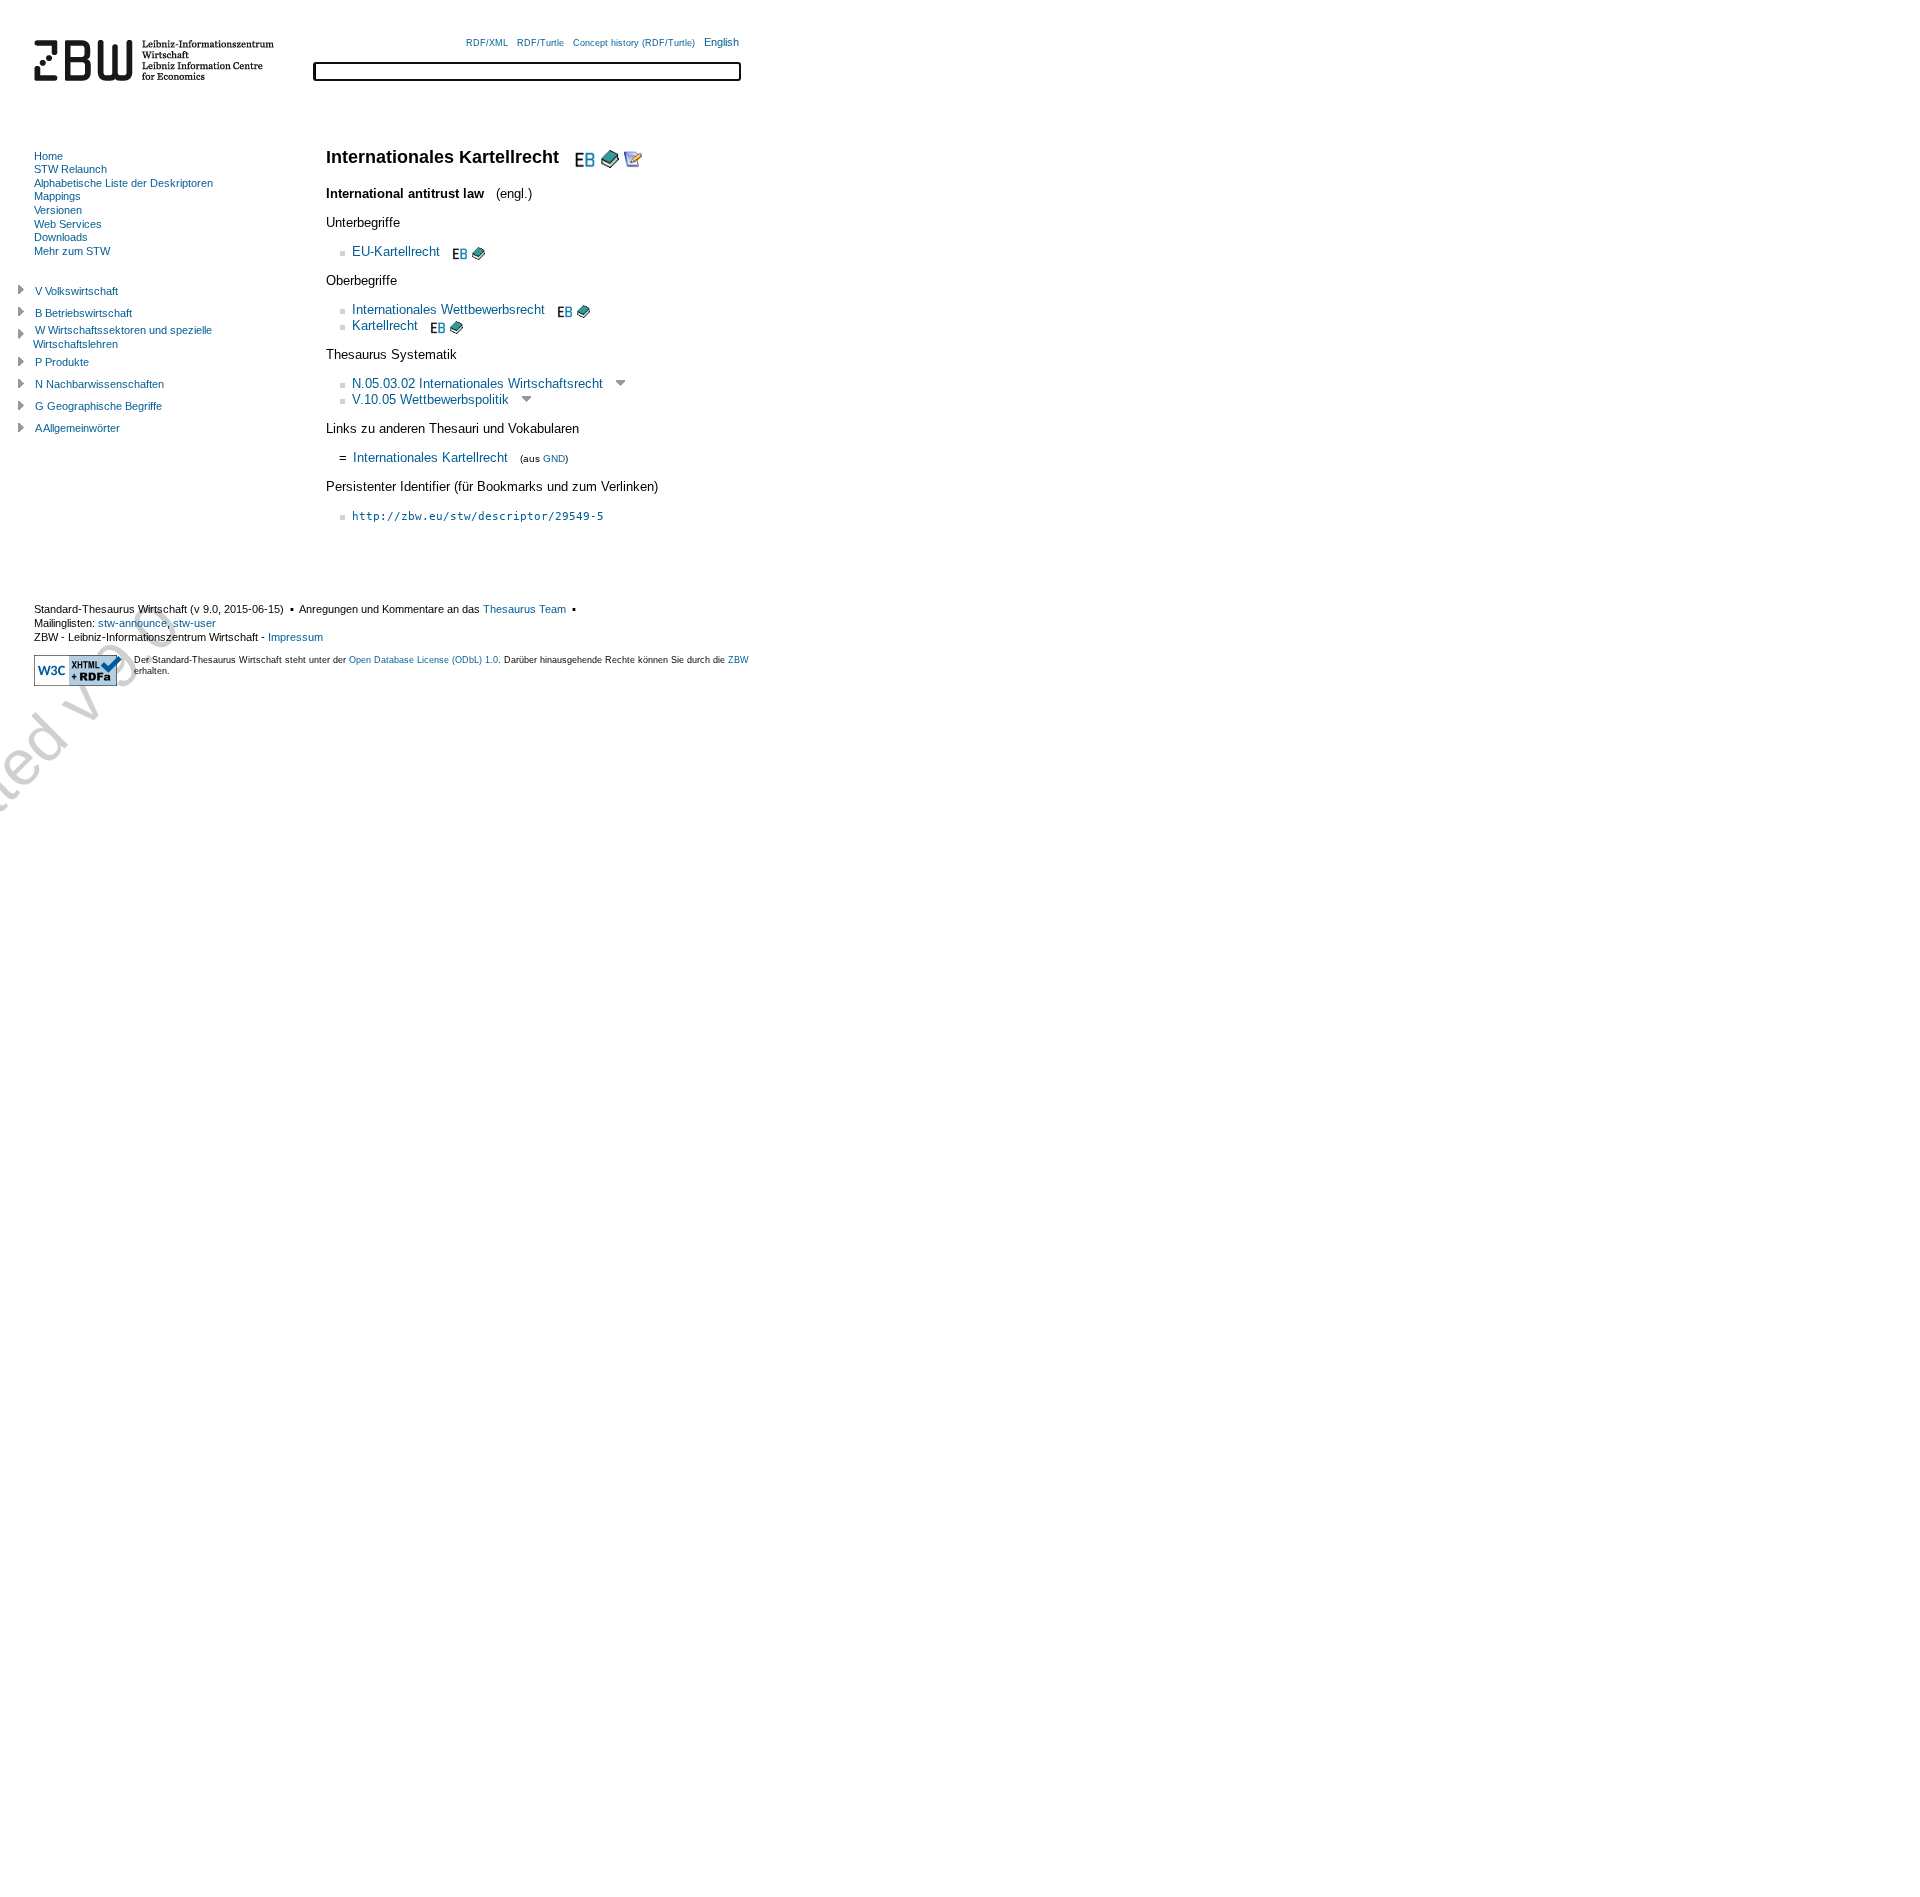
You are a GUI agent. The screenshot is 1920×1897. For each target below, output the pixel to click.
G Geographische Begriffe (98, 406)
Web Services (68, 224)
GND (554, 458)
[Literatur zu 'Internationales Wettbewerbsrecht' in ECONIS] (583, 309)
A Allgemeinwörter (77, 428)
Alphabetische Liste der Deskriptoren (123, 183)
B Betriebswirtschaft (83, 313)
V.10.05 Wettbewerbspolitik (430, 399)
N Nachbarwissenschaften (99, 384)
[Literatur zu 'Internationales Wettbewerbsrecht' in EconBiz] (563, 309)
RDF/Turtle (540, 43)
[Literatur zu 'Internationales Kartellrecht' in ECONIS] (610, 157)
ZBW (738, 660)
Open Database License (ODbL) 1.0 (423, 660)
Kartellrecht (385, 325)
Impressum (295, 637)
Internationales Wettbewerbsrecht (448, 309)
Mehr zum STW (72, 251)
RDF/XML (487, 43)
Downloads (61, 237)
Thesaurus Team (524, 609)
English (721, 42)
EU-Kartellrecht (396, 251)
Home (48, 156)
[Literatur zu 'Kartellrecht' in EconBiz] (436, 325)
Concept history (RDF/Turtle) (634, 43)
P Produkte (62, 362)
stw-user (194, 623)
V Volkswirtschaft (76, 291)
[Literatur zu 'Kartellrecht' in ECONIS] (456, 325)
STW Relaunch (70, 169)
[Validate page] (78, 682)
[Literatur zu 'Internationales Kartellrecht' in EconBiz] (582, 157)
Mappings (57, 196)
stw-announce (132, 623)
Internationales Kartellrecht (430, 457)
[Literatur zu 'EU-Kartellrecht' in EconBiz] (458, 251)
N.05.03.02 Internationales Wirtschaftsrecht (477, 383)
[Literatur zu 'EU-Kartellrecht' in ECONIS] (478, 251)
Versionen (58, 210)
